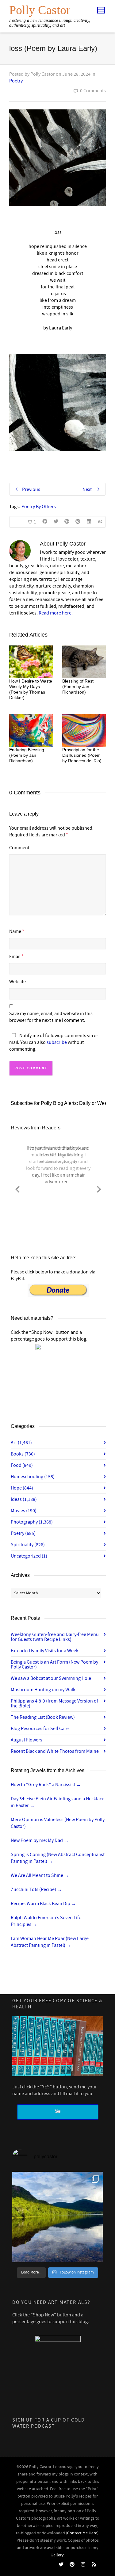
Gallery (57, 2555)
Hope (22, 1488)
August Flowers (27, 1740)
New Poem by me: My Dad (40, 1840)
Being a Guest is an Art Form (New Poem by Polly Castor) (54, 1665)
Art (21, 1443)
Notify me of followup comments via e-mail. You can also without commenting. (54, 1042)
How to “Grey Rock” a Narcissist (46, 1785)
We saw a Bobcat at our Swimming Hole (51, 1678)
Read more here (55, 613)
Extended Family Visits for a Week (45, 1651)
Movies (24, 1511)
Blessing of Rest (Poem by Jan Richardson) (78, 687)
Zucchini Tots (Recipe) (36, 1889)
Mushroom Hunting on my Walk (43, 1690)
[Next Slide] (99, 1188)
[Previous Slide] (17, 1188)
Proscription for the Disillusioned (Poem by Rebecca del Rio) (82, 755)
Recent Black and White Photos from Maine (55, 1751)
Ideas (24, 1499)
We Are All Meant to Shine (40, 1875)
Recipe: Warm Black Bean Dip (43, 1904)
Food (22, 1465)
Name (15, 931)
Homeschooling (33, 1477)
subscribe (57, 1042)
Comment (19, 848)
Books (23, 1454)
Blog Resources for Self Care (40, 1729)
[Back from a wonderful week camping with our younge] (57, 2217)
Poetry (16, 81)
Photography (32, 1522)
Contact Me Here (82, 2533)
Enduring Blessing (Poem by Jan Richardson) (27, 755)
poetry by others (39, 507)
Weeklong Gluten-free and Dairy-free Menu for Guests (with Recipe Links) (55, 1637)
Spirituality (28, 1545)
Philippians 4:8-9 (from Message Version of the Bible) (54, 1703)
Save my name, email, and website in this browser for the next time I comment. (51, 1017)
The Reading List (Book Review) (43, 1717)
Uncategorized (29, 1556)
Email (15, 957)
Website (17, 982)
